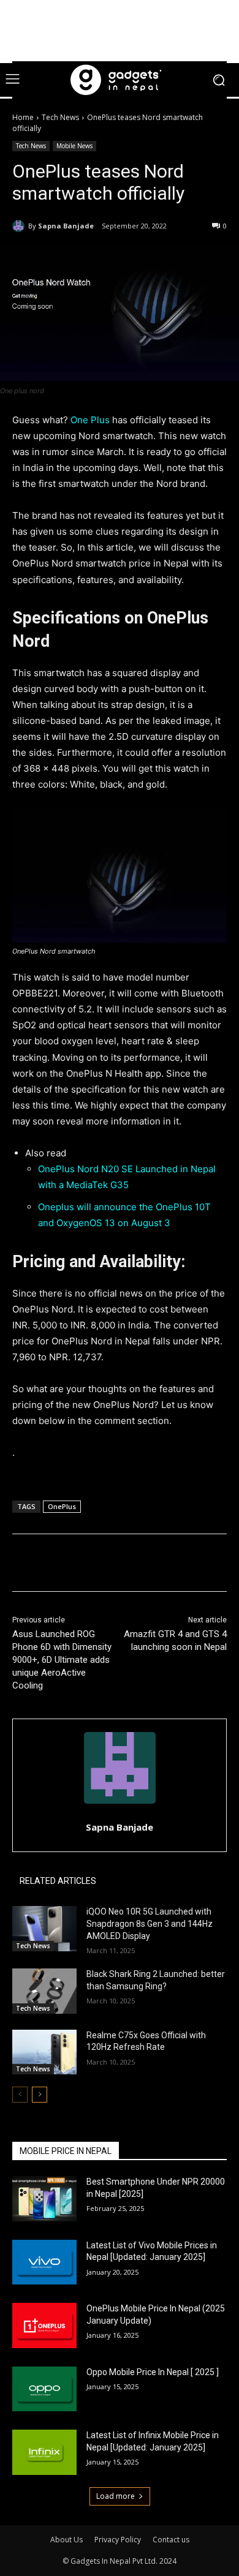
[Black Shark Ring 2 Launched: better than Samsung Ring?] (44, 1991)
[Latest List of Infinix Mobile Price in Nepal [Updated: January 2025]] (44, 2452)
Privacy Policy (118, 2540)
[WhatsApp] (148, 1565)
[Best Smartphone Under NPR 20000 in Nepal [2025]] (44, 2199)
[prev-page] (20, 2095)
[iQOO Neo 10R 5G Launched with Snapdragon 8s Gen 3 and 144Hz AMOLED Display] (44, 1929)
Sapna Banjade (66, 226)
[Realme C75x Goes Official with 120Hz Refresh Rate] (44, 2052)
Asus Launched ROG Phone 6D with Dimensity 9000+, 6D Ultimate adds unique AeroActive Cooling (62, 1660)
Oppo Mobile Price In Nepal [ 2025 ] (153, 2372)
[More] (176, 1565)
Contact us (171, 2540)
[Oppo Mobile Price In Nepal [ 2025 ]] (44, 2389)
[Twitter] (91, 1565)
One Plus (91, 420)
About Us (66, 2540)
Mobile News (74, 146)
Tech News (60, 117)
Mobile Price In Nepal (66, 2151)
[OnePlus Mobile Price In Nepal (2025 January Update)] (44, 2326)
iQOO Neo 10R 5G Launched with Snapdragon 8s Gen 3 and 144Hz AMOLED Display (150, 1923)
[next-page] (40, 2095)
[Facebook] (63, 1565)
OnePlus (62, 1506)
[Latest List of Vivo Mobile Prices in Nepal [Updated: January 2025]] (44, 2262)
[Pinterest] (120, 1565)
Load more (116, 2496)
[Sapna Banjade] (20, 226)
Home (23, 117)
